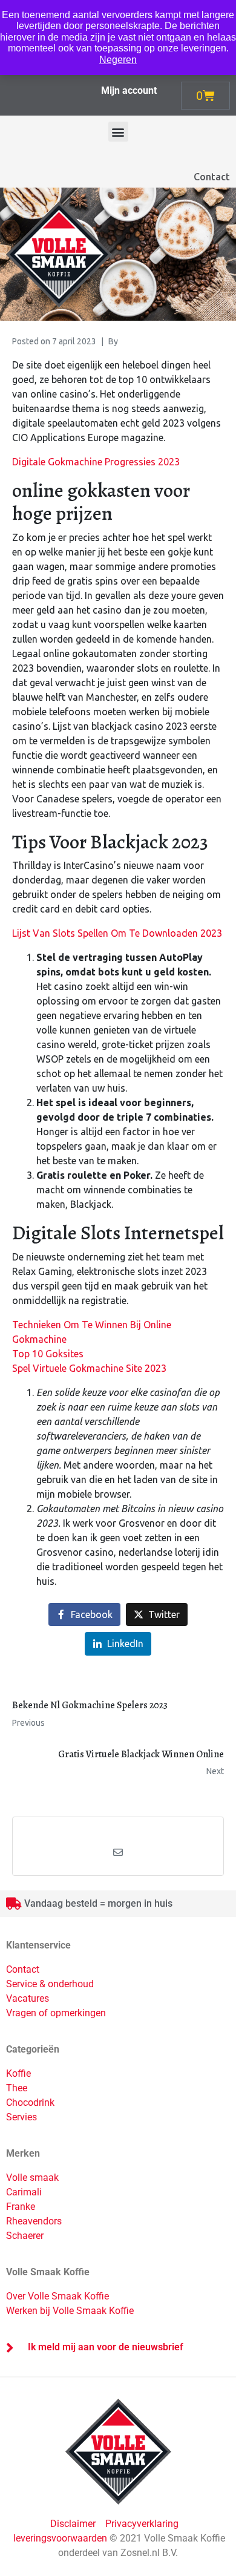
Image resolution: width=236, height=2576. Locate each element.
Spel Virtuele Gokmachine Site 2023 (89, 1368)
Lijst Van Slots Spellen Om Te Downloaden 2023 (117, 933)
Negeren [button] (118, 60)
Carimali (24, 2192)
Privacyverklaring (142, 2524)
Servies (21, 2117)
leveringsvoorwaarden (60, 2538)
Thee (17, 2088)
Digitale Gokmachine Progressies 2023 (96, 462)
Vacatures (28, 1998)
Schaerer (25, 2236)
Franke (21, 2207)
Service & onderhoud (50, 1984)
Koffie (18, 2073)
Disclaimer (74, 2524)
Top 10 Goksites (48, 1354)
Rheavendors (34, 2221)
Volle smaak (32, 2178)
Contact (212, 177)
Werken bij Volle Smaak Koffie (70, 2311)
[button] (118, 132)
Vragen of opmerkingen (56, 2013)
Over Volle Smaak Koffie (57, 2296)
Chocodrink (30, 2102)
